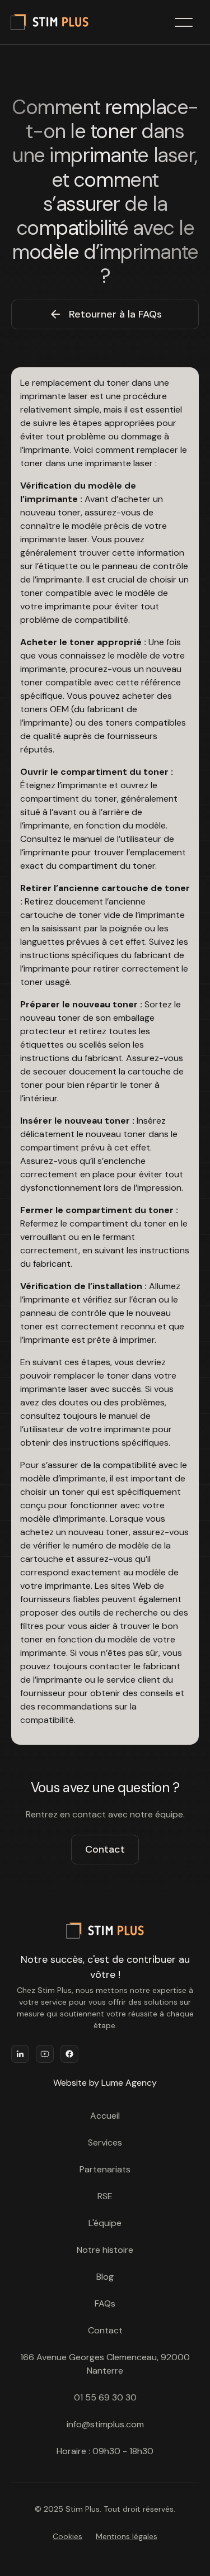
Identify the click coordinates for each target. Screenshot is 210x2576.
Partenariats (105, 2169)
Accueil (105, 2116)
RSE (105, 2196)
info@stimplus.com (105, 2424)
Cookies (67, 2536)
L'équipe (105, 2223)
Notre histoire (105, 2250)
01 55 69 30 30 (105, 2397)
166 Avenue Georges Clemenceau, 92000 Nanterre (105, 2364)
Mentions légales (127, 2536)
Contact (105, 1849)
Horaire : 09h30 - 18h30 (105, 2451)
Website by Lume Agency (105, 2083)
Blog (105, 2277)
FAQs (105, 2303)
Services (105, 2142)
